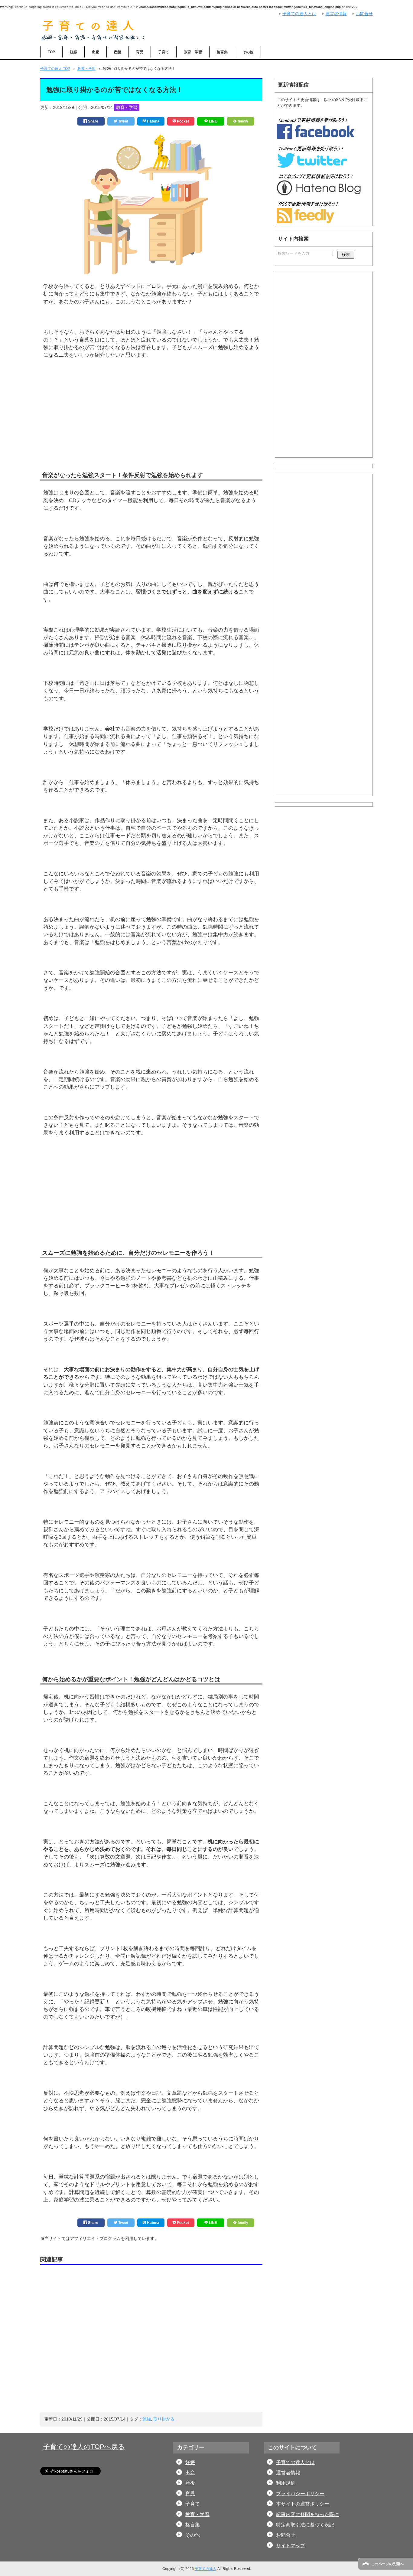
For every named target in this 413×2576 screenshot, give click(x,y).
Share (93, 121)
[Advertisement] (151, 424)
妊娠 (73, 52)
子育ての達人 (206, 2569)
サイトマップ (291, 2546)
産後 (118, 52)
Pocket (182, 121)
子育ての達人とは (295, 2462)
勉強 (147, 2419)
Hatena (153, 121)
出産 (96, 52)
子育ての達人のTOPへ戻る (84, 2447)
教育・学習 (193, 52)
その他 (248, 52)
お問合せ (286, 2535)
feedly (242, 121)
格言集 (222, 52)
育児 (140, 52)
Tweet (123, 121)
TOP (51, 52)
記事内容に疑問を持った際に (307, 2514)
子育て (164, 52)
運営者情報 (288, 2473)
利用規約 (286, 2483)
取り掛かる (164, 2419)
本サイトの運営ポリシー (303, 2504)
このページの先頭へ (387, 2564)
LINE (213, 121)
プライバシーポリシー (300, 2494)
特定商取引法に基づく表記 (305, 2525)
